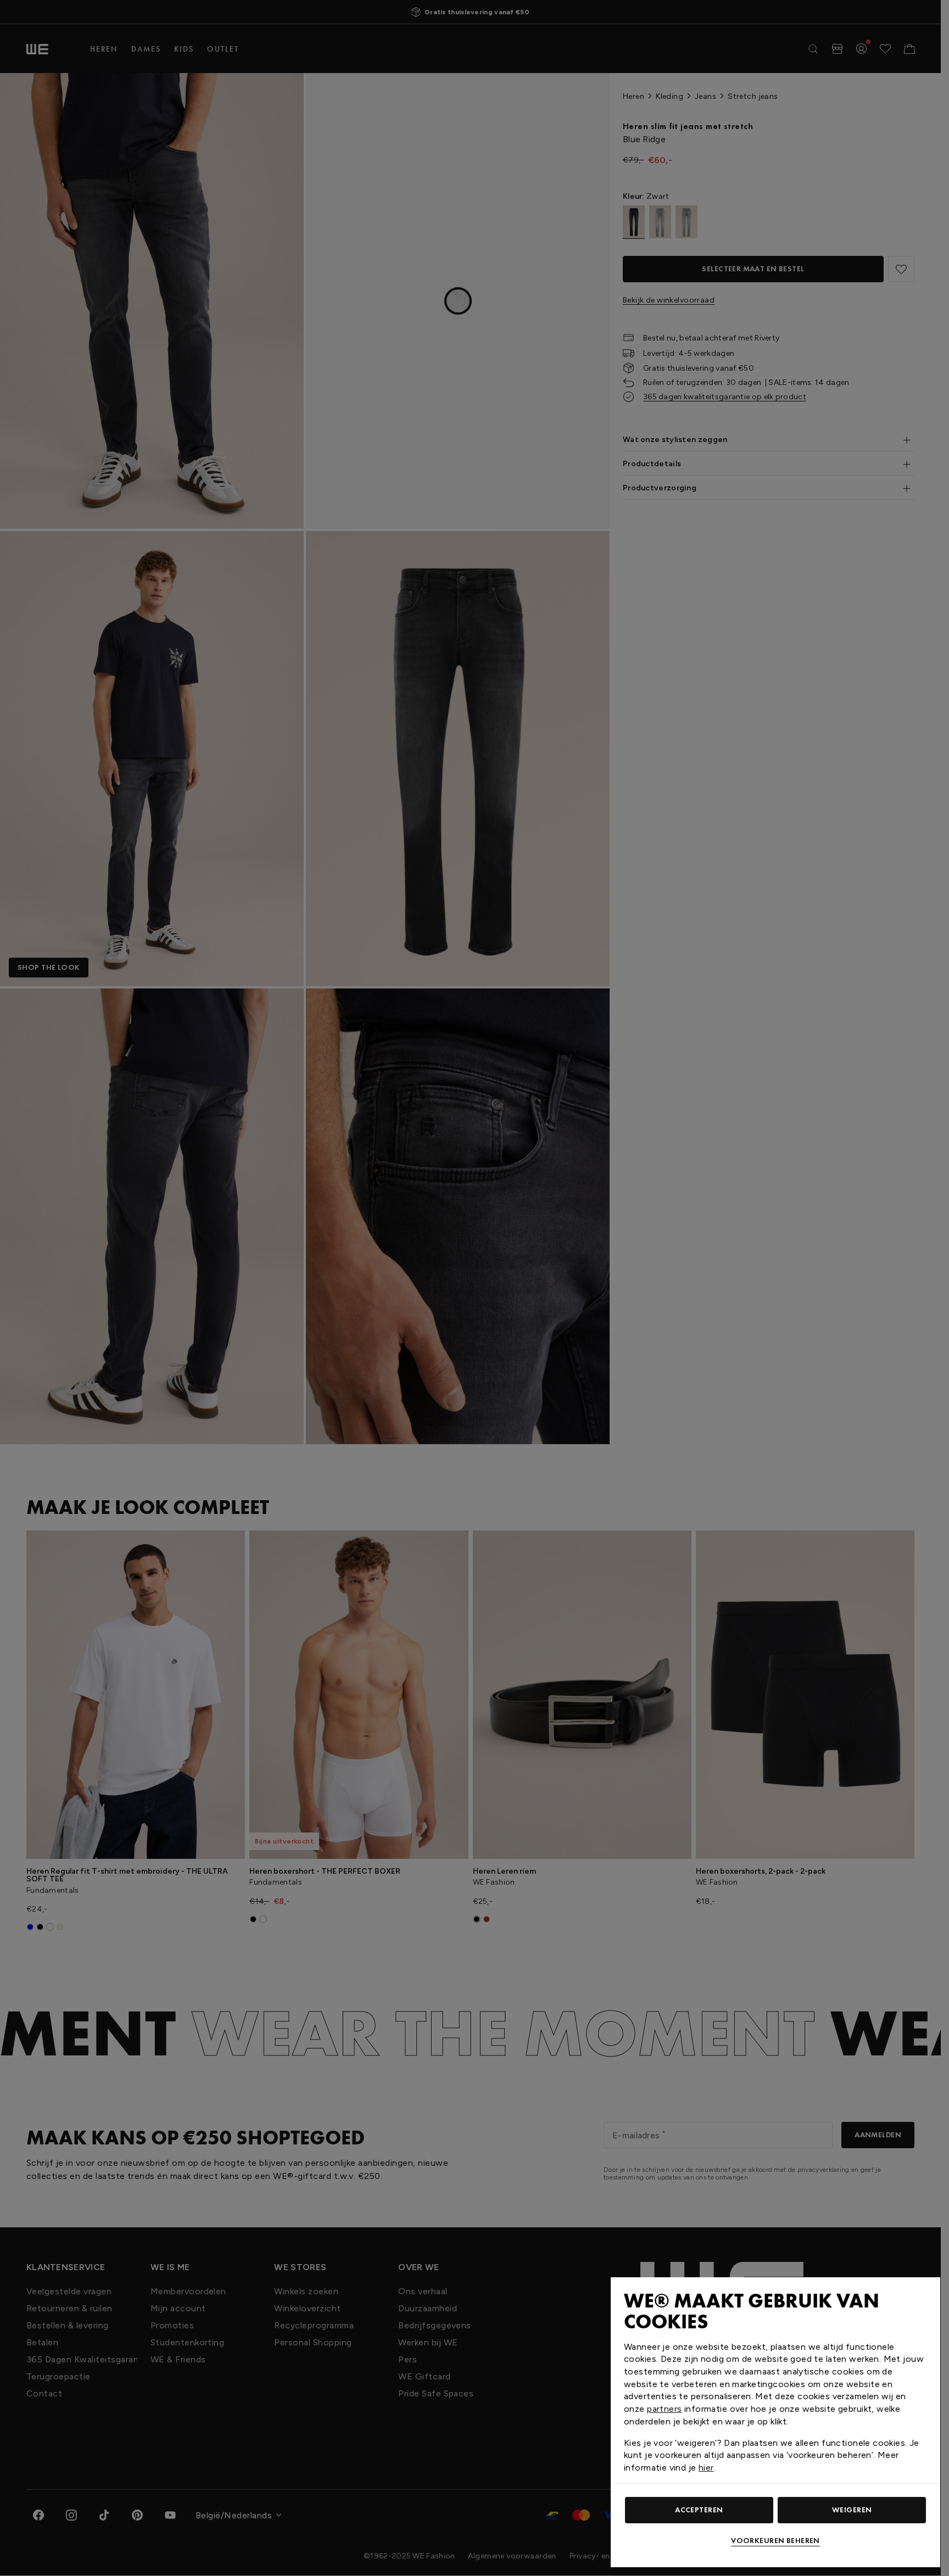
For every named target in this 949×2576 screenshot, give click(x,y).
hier (706, 2468)
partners (664, 2409)
